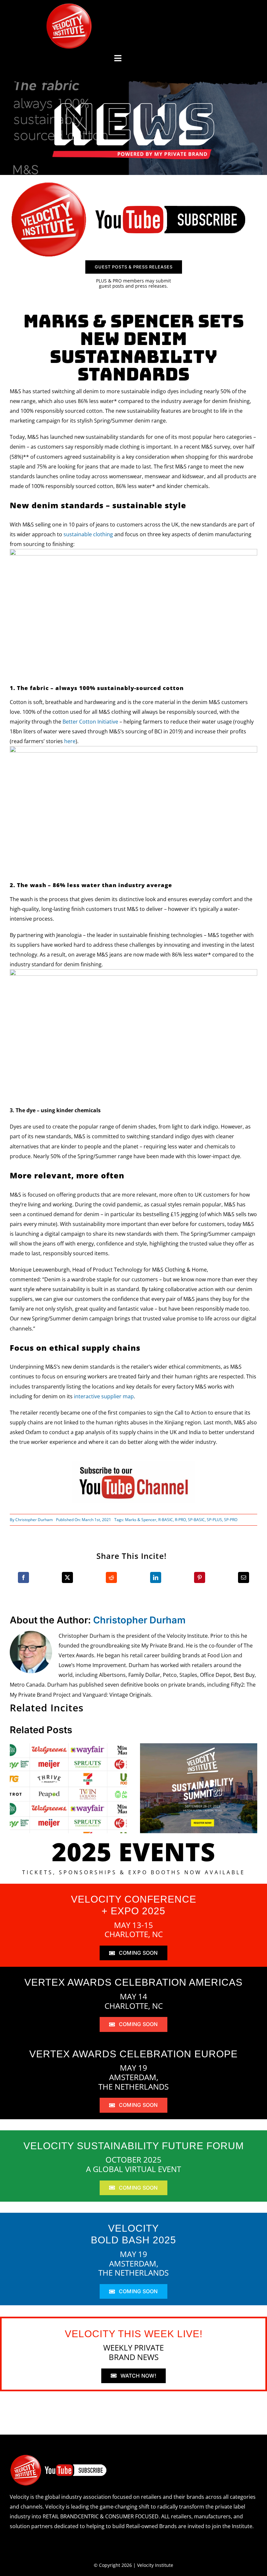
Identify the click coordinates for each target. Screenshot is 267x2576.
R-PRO (180, 1520)
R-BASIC (166, 1520)
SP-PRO (231, 1520)
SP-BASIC (196, 1520)
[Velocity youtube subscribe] (129, 183)
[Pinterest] (200, 1577)
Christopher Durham (34, 1520)
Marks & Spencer (141, 1520)
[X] (67, 1577)
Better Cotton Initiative (90, 722)
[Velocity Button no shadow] (69, 6)
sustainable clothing (88, 534)
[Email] (244, 1577)
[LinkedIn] (156, 1577)
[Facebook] (23, 1577)
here (70, 741)
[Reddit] (111, 1577)
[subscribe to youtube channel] (133, 1464)
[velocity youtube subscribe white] (59, 2457)
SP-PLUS (214, 1520)
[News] (133, 104)
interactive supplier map (104, 1396)
